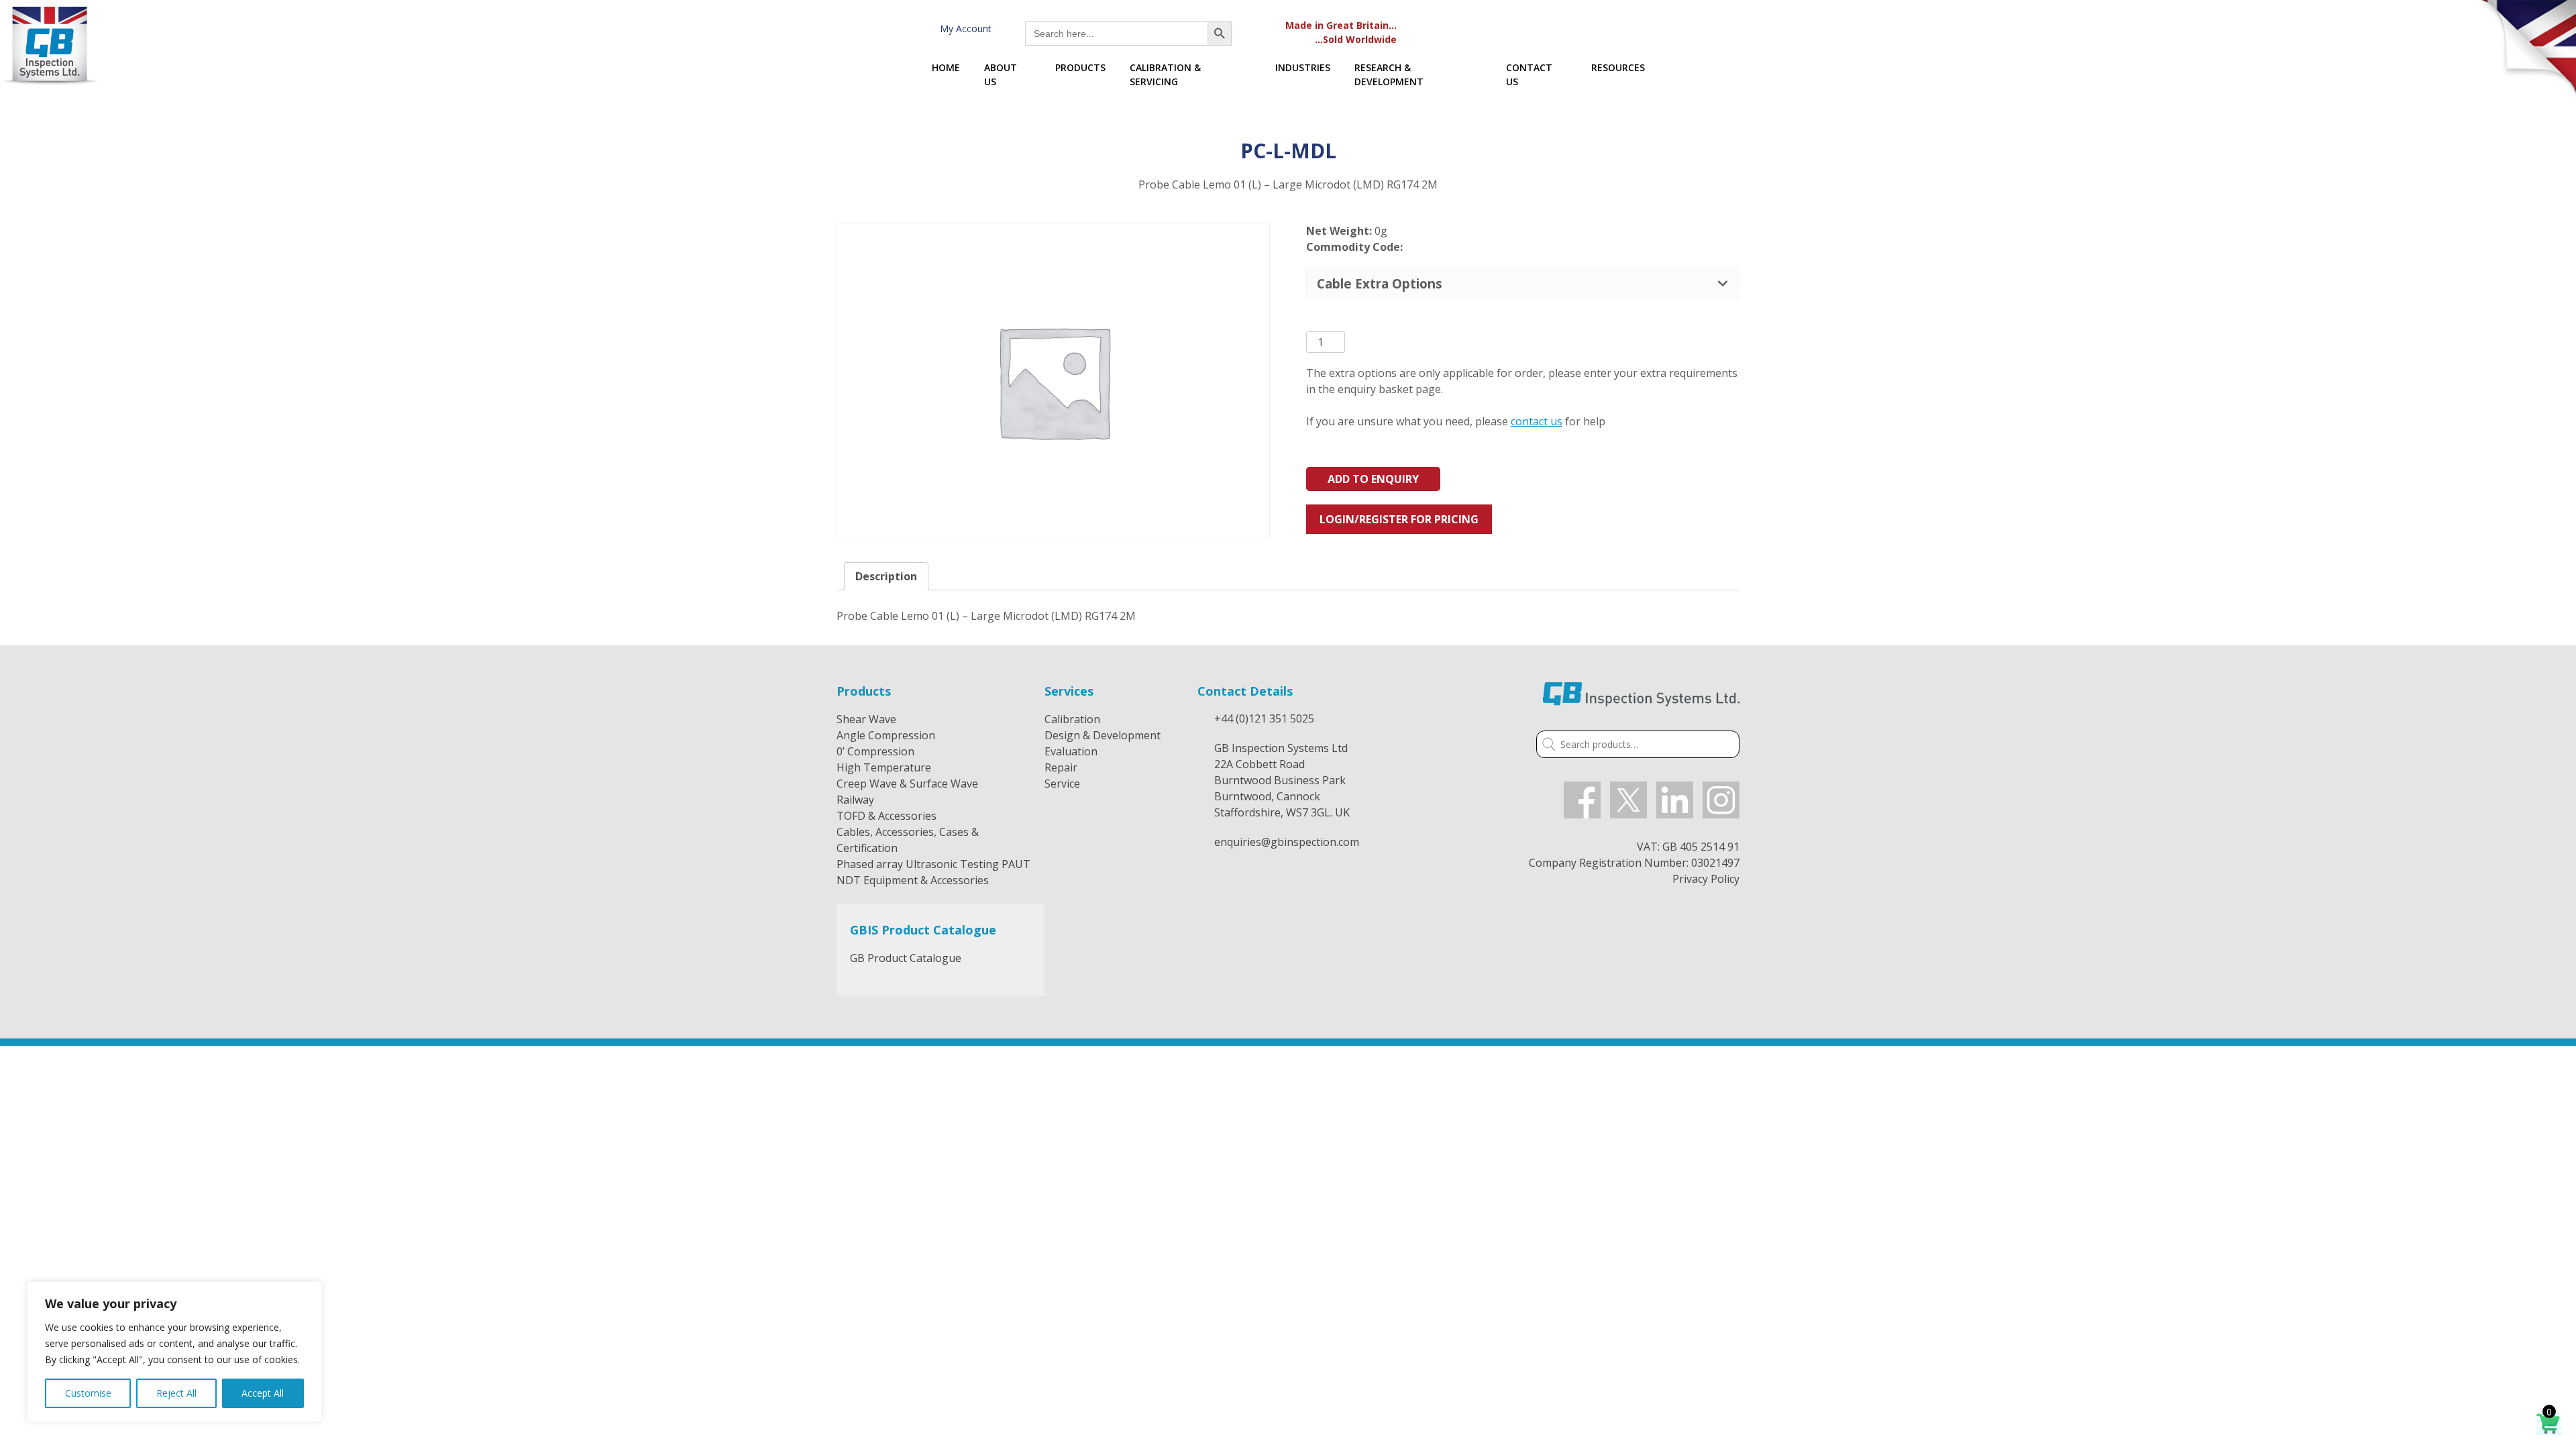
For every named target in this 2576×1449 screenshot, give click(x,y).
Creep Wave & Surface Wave (907, 784)
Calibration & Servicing (1165, 74)
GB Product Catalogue (906, 958)
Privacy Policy (1706, 879)
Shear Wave (866, 719)
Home (946, 67)
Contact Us (1529, 74)
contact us (1537, 421)
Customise (88, 1393)
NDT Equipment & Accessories (913, 880)
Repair (1061, 767)
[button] (1523, 283)
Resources (1618, 67)
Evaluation (1071, 751)
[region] (174, 1352)
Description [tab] (886, 576)
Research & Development (1389, 74)
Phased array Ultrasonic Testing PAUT (933, 864)
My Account (963, 29)
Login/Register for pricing (1399, 519)
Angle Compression (886, 735)
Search (1546, 746)
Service (1062, 784)
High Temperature (884, 767)
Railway (855, 800)
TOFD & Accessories (887, 816)
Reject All (176, 1393)
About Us (1001, 74)
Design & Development (1103, 735)
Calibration (1072, 719)
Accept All (263, 1393)
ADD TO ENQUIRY (1373, 479)
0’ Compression (875, 751)
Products (1080, 67)
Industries (1303, 67)
